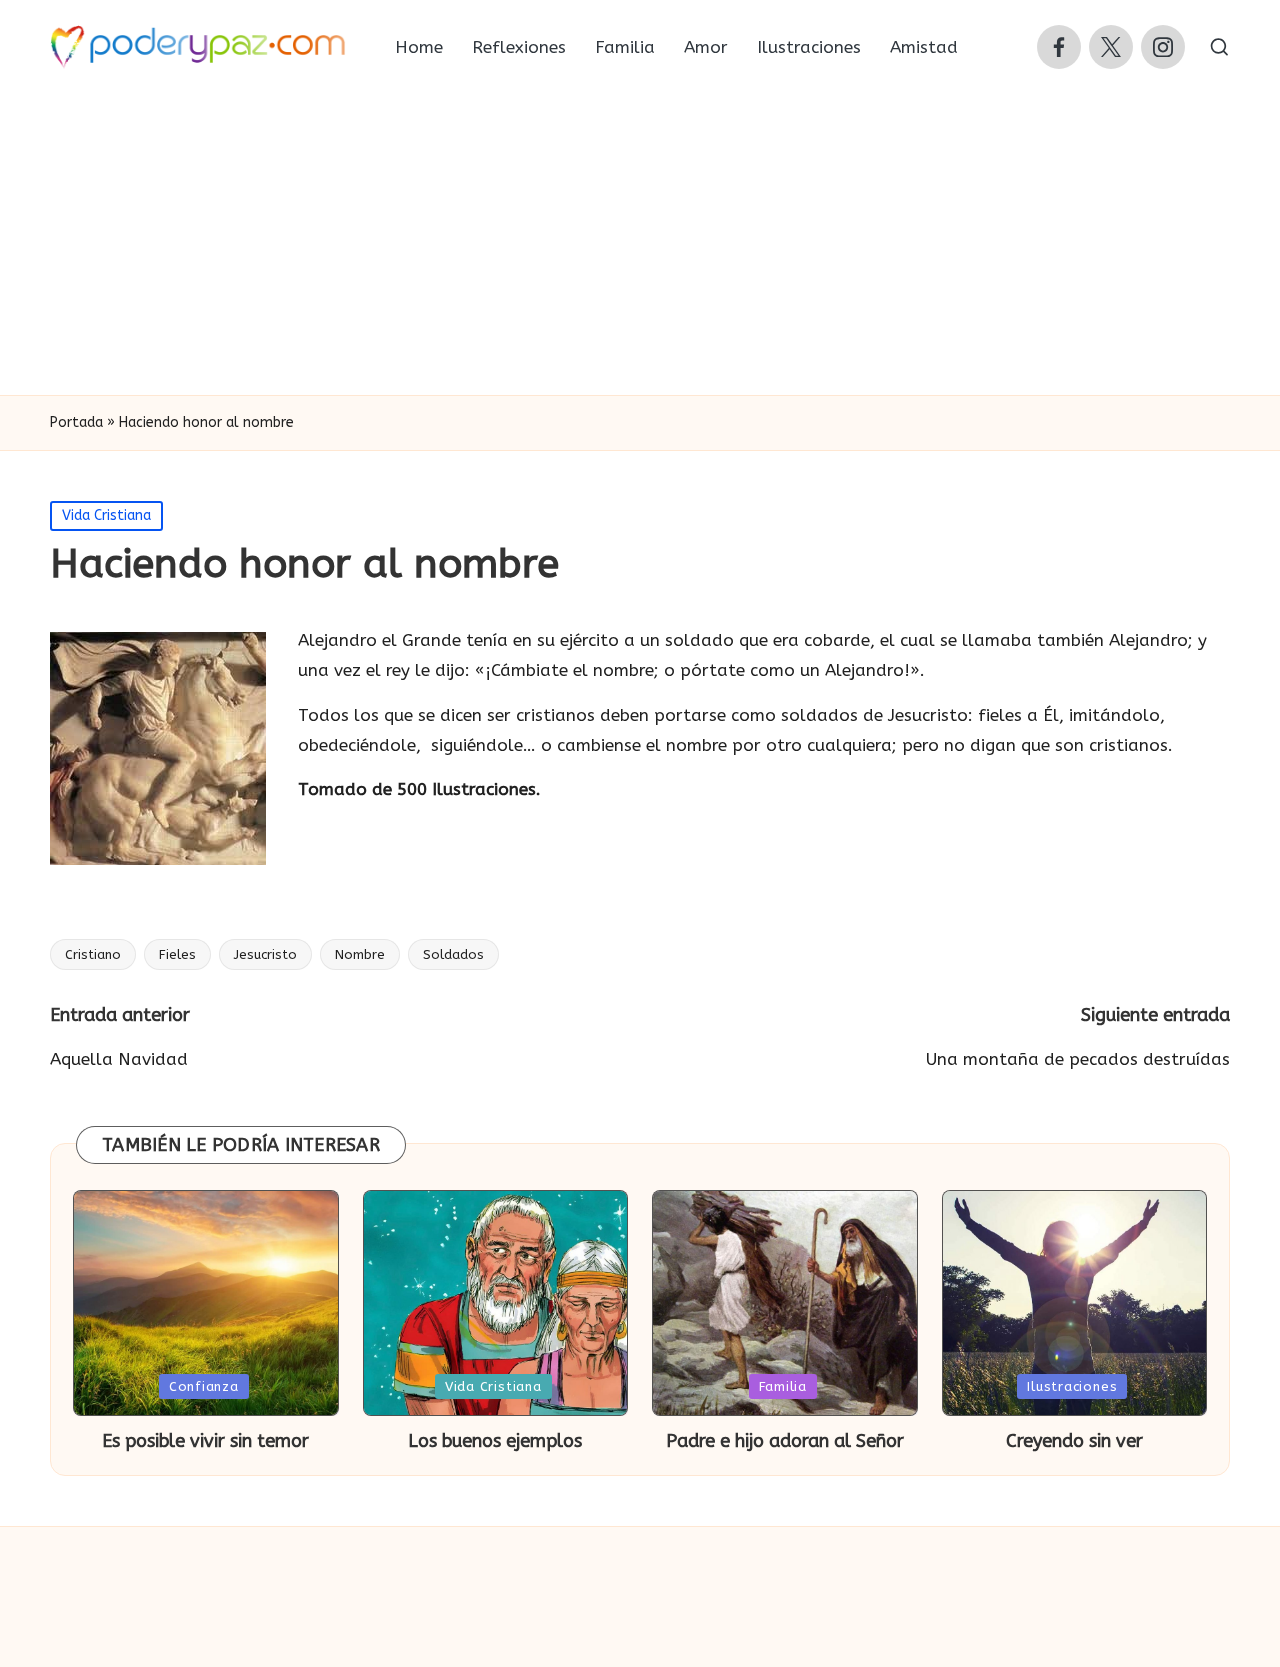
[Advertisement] (640, 245)
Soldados (453, 954)
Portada (76, 422)
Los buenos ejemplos (495, 1441)
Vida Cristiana (106, 515)
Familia (783, 1386)
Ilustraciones (1072, 1386)
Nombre (360, 954)
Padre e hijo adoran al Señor (785, 1441)
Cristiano (93, 954)
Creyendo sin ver (1074, 1441)
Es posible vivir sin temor (205, 1441)
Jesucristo (265, 954)
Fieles (177, 954)
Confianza (204, 1386)
